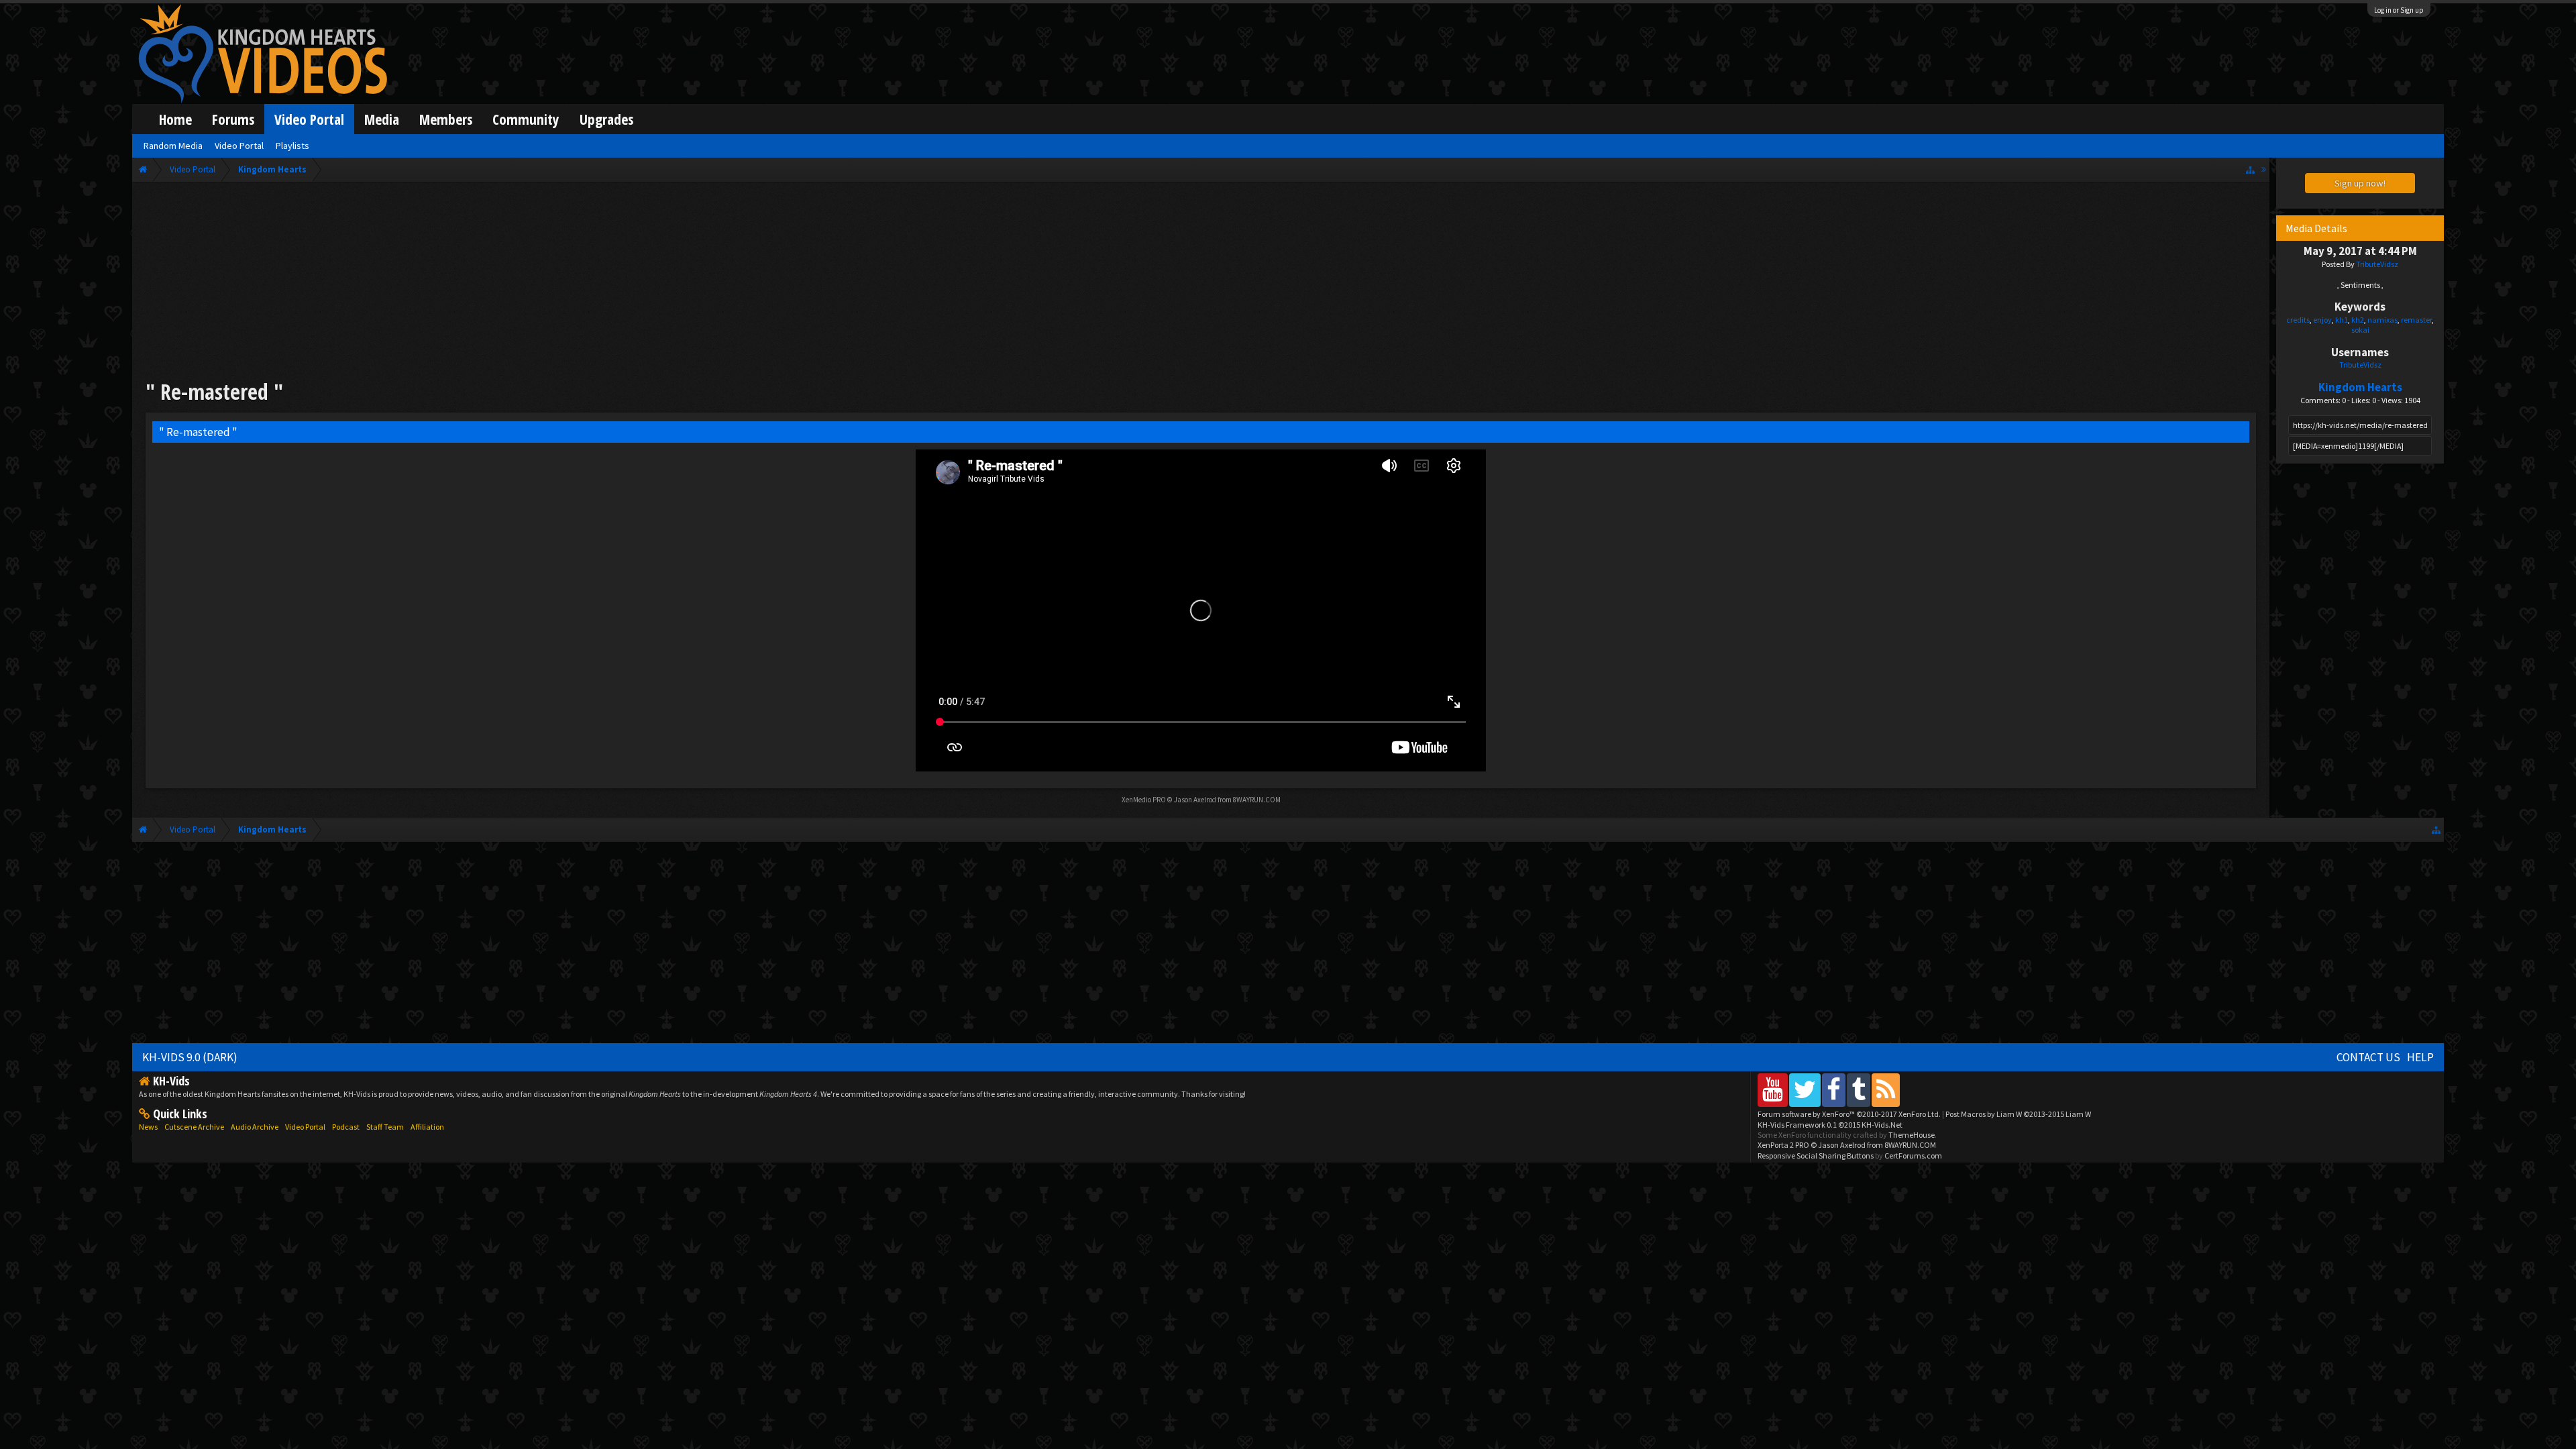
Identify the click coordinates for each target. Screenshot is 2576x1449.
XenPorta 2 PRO (1783, 1145)
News (148, 1127)
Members (446, 119)
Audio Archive (255, 1127)
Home (175, 119)
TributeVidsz (2377, 264)
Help (2420, 1057)
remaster (2416, 320)
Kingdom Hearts (2360, 387)
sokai (2360, 330)
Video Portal (309, 119)
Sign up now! (2360, 183)
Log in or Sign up (2399, 10)
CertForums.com (1913, 1156)
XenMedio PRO (1144, 800)
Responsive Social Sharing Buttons (1816, 1156)
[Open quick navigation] (2250, 169)
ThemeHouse (1912, 1135)
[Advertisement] (1201, 283)
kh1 (2342, 320)
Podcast (346, 1127)
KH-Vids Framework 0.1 (1830, 1125)
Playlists (292, 146)
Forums (233, 119)
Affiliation (427, 1127)
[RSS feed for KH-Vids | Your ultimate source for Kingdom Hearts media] (1886, 1090)
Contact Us (2368, 1057)
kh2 (2358, 320)
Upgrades (606, 119)
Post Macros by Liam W (2018, 1114)
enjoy (2322, 320)
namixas (2382, 320)
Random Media (173, 146)
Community (526, 119)
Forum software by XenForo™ (1849, 1114)
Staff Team (385, 1127)
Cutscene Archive (194, 1127)
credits (2298, 320)
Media (382, 119)
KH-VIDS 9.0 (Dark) (190, 1057)
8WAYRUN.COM (1257, 800)
